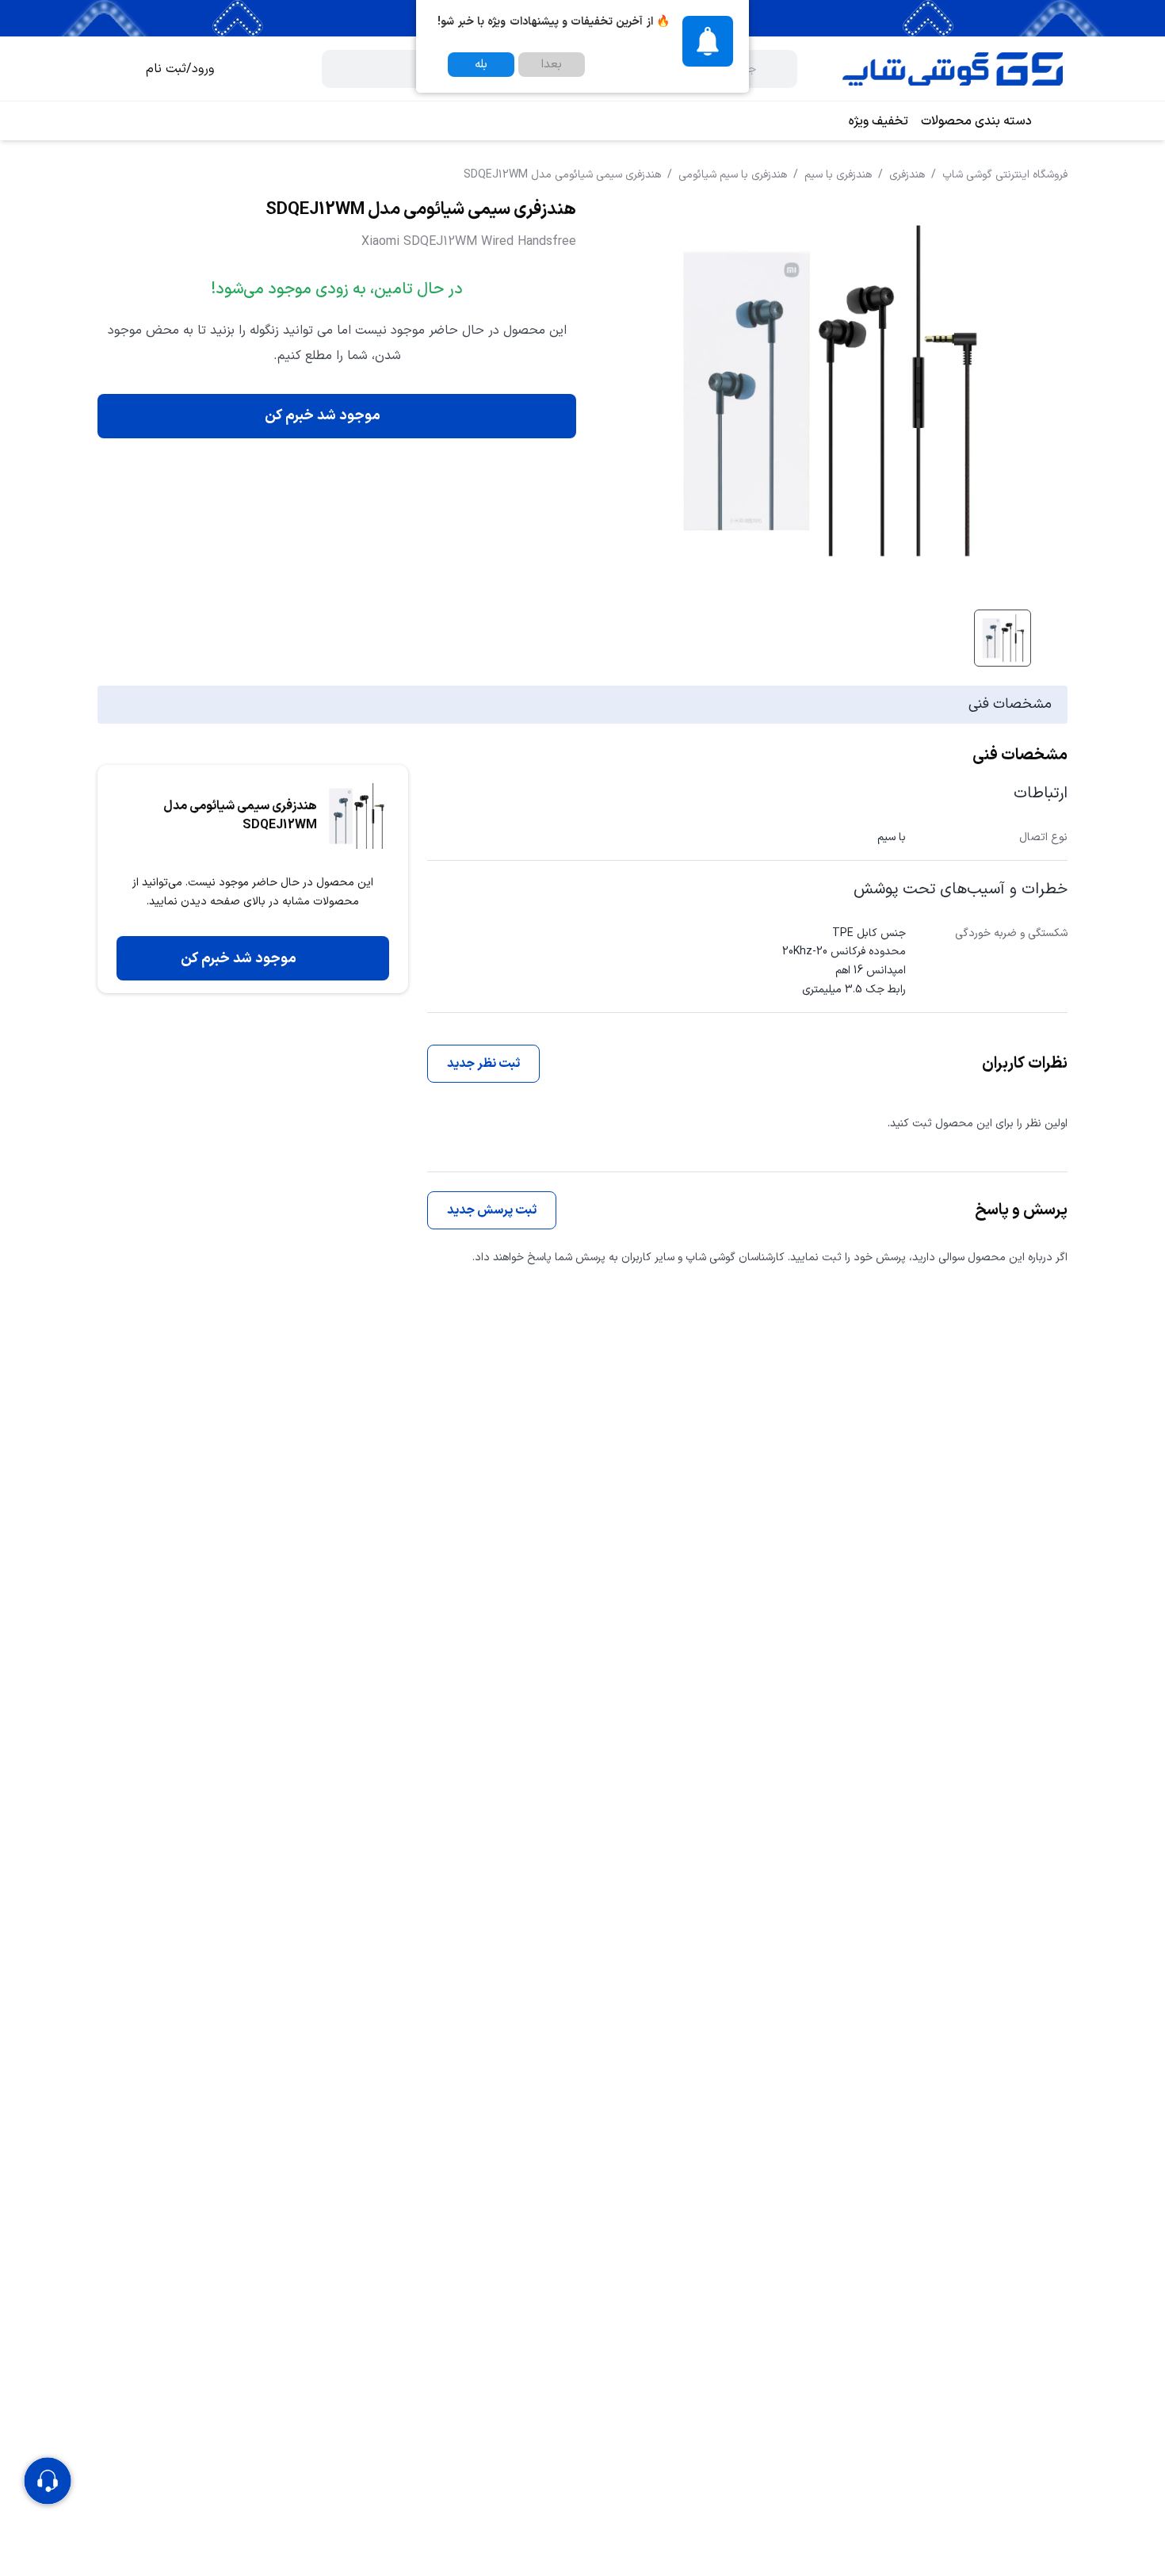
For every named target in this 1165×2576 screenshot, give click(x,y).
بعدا (552, 65)
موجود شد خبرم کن (323, 416)
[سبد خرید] (114, 69)
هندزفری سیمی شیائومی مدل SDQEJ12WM (562, 175)
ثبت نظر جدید (483, 1064)
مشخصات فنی (1010, 704)
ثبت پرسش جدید (492, 1210)
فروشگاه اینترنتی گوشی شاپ (1005, 175)
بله (481, 65)
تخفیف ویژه (879, 121)
